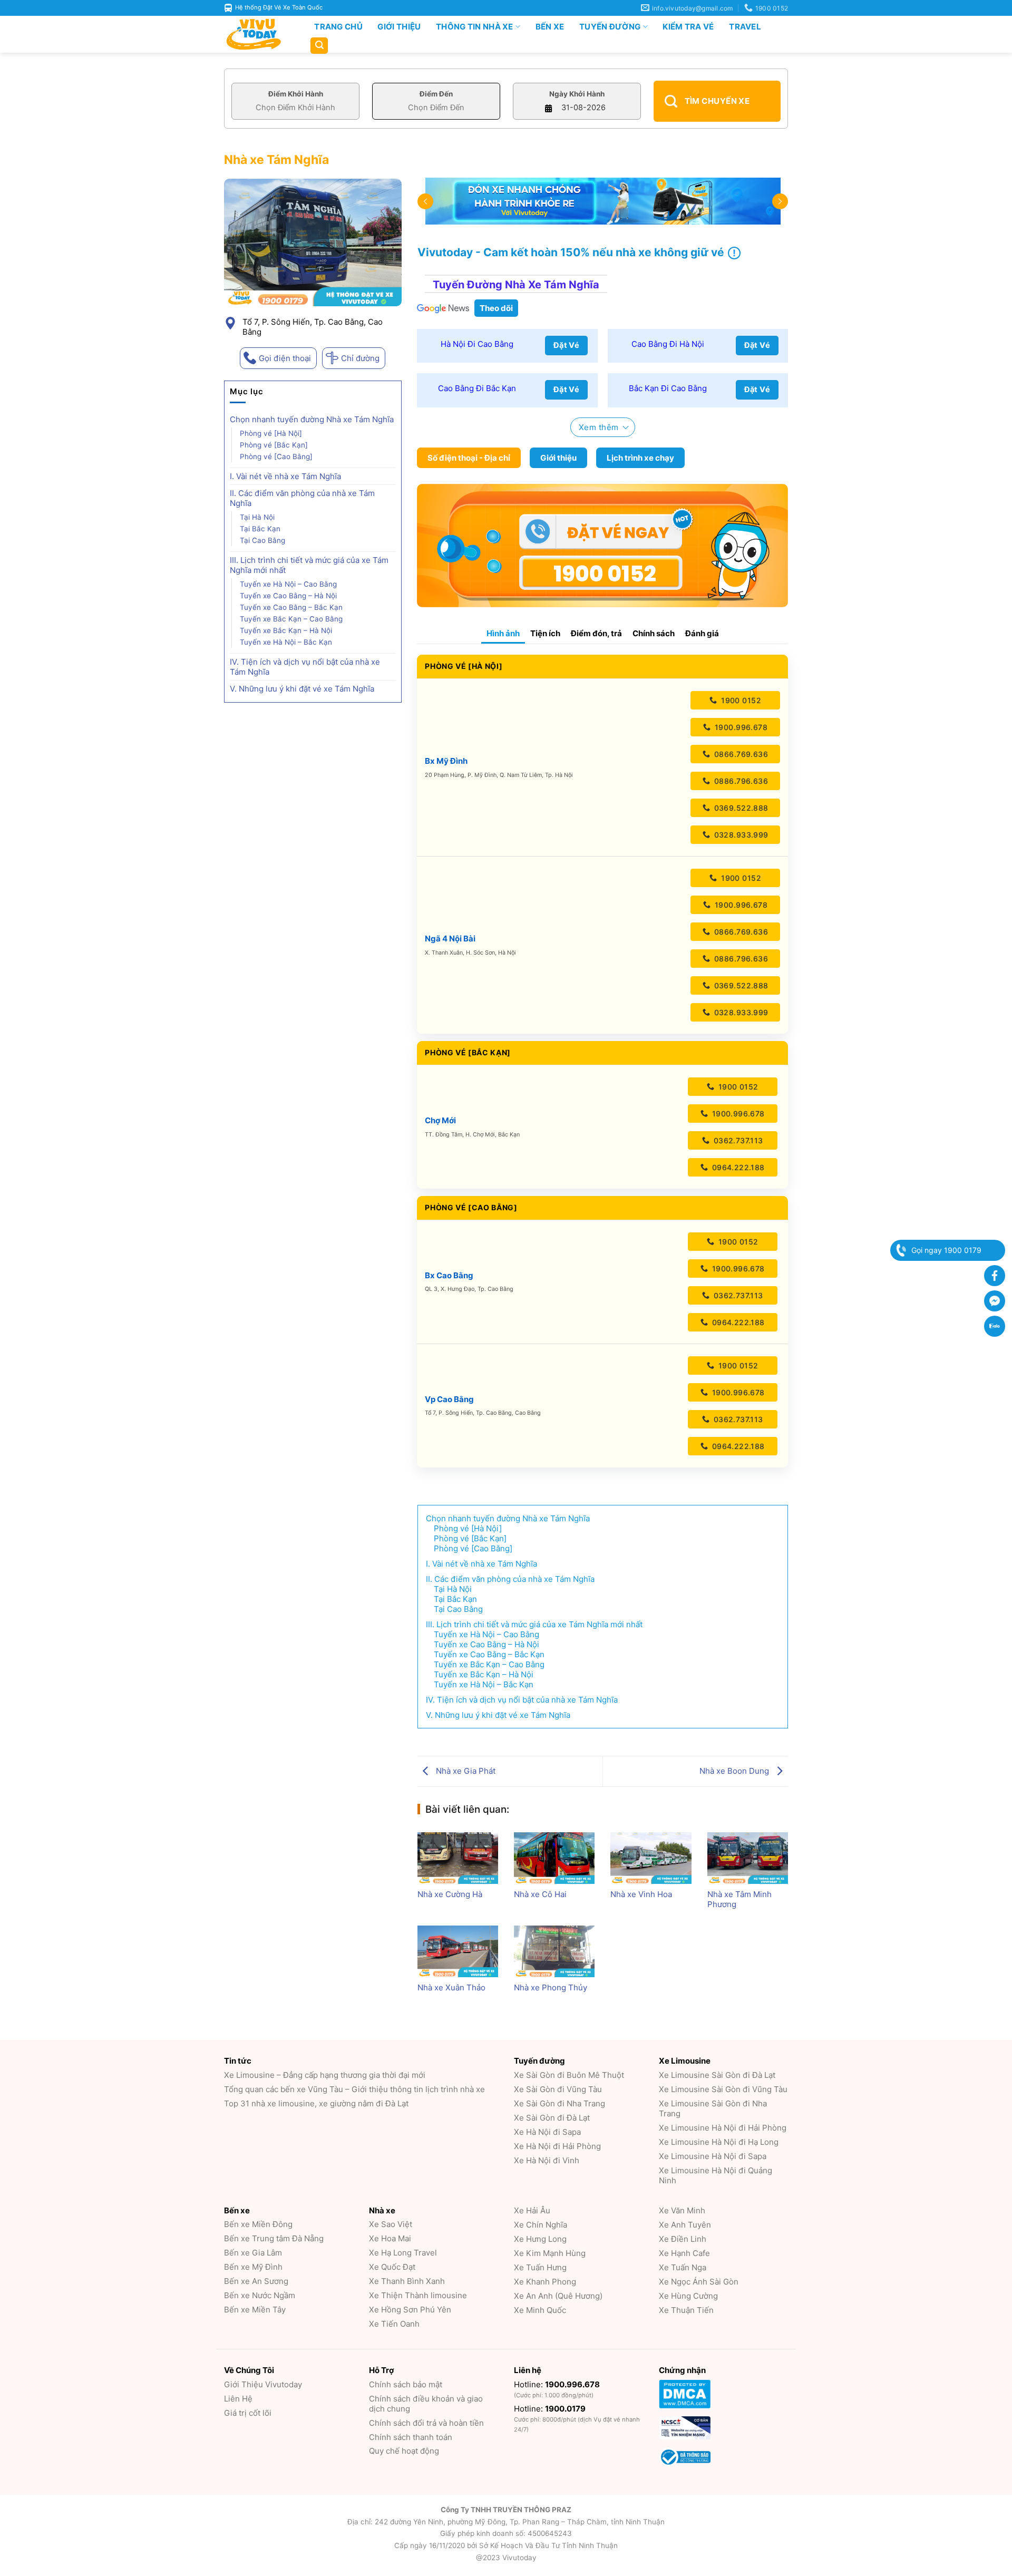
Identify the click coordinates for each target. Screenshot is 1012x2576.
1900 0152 (740, 700)
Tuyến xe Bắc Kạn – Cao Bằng (292, 619)
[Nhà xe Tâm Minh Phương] (748, 1858)
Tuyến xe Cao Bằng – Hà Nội (288, 596)
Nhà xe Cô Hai (540, 1894)
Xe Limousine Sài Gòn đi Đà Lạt (717, 2075)
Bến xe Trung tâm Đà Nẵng (274, 2238)
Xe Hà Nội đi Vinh (547, 2160)
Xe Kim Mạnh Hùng (550, 2253)
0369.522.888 (740, 808)
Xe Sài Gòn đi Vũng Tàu (558, 2089)
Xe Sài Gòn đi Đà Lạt (552, 2118)
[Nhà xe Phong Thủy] (554, 1951)
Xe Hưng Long (540, 2239)
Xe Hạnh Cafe (684, 2253)
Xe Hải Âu (532, 2210)
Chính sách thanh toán (411, 2437)
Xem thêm (599, 427)
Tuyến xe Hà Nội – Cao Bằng (288, 584)
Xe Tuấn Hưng (540, 2267)
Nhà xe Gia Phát (465, 1771)
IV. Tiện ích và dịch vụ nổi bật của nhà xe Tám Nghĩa (305, 667)
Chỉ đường (360, 358)
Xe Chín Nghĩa (541, 2225)
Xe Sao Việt (391, 2224)
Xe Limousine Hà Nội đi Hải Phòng (723, 2128)
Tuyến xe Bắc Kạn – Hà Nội (286, 630)
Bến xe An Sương (256, 2281)
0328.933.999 (740, 835)
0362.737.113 (737, 1140)
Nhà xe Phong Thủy (551, 1987)
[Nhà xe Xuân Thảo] (458, 1951)
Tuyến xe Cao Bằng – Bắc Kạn (292, 607)
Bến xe (550, 27)
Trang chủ (338, 27)
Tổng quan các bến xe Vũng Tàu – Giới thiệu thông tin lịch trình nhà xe (354, 2089)
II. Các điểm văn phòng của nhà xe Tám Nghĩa (302, 498)
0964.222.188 (737, 1167)
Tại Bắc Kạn (260, 529)
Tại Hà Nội (257, 517)
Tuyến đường (610, 27)
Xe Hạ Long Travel (403, 2253)
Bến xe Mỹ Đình (253, 2267)
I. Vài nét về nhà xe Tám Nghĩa (285, 476)
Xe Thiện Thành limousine (418, 2295)
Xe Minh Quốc (540, 2310)
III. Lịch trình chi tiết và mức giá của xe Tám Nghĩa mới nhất (309, 565)
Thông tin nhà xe (475, 27)
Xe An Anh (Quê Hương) (558, 2296)
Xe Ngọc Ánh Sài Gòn (699, 2282)
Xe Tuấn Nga (683, 2267)
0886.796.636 (740, 781)
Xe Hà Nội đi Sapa (547, 2132)
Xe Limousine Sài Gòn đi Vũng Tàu (723, 2089)
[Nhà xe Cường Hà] (458, 1858)
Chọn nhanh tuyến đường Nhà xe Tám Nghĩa (312, 419)
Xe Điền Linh (683, 2239)
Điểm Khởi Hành (296, 94)
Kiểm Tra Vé (688, 27)
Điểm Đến (436, 94)
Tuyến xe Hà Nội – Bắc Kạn (287, 642)
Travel (745, 27)
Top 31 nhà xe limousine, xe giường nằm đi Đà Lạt (316, 2103)
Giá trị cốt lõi (248, 2413)
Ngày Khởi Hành (577, 94)
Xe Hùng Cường (688, 2296)
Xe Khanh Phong (545, 2282)
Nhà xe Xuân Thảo (451, 1987)
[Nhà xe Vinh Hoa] (651, 1858)
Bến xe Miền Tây (255, 2310)
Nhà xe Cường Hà (450, 1894)
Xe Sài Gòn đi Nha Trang (559, 2103)
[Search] (319, 46)
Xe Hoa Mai (390, 2238)
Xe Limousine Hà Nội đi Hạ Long (719, 2142)
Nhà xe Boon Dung (735, 1771)
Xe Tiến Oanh (394, 2324)
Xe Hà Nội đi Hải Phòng (557, 2146)
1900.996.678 (740, 727)
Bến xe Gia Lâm (253, 2253)
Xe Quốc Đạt (392, 2267)
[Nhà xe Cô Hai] (554, 1858)
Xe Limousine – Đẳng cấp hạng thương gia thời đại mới (325, 2075)
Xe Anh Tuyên (685, 2225)
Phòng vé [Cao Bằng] (276, 456)
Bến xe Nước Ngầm (260, 2295)
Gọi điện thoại (285, 358)
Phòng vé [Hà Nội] (271, 433)
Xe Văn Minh (682, 2210)
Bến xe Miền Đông (258, 2224)
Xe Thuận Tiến (686, 2310)
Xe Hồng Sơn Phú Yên (410, 2310)
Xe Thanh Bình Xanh (407, 2281)
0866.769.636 (741, 754)
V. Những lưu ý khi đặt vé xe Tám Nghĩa (302, 689)
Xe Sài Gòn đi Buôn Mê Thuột (569, 2075)
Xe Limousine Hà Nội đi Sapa (713, 2156)
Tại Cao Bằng (262, 540)
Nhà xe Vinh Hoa (641, 1894)
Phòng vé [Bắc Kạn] (274, 445)
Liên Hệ (238, 2399)
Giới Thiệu (399, 27)
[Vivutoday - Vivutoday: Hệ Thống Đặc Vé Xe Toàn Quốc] (258, 34)
